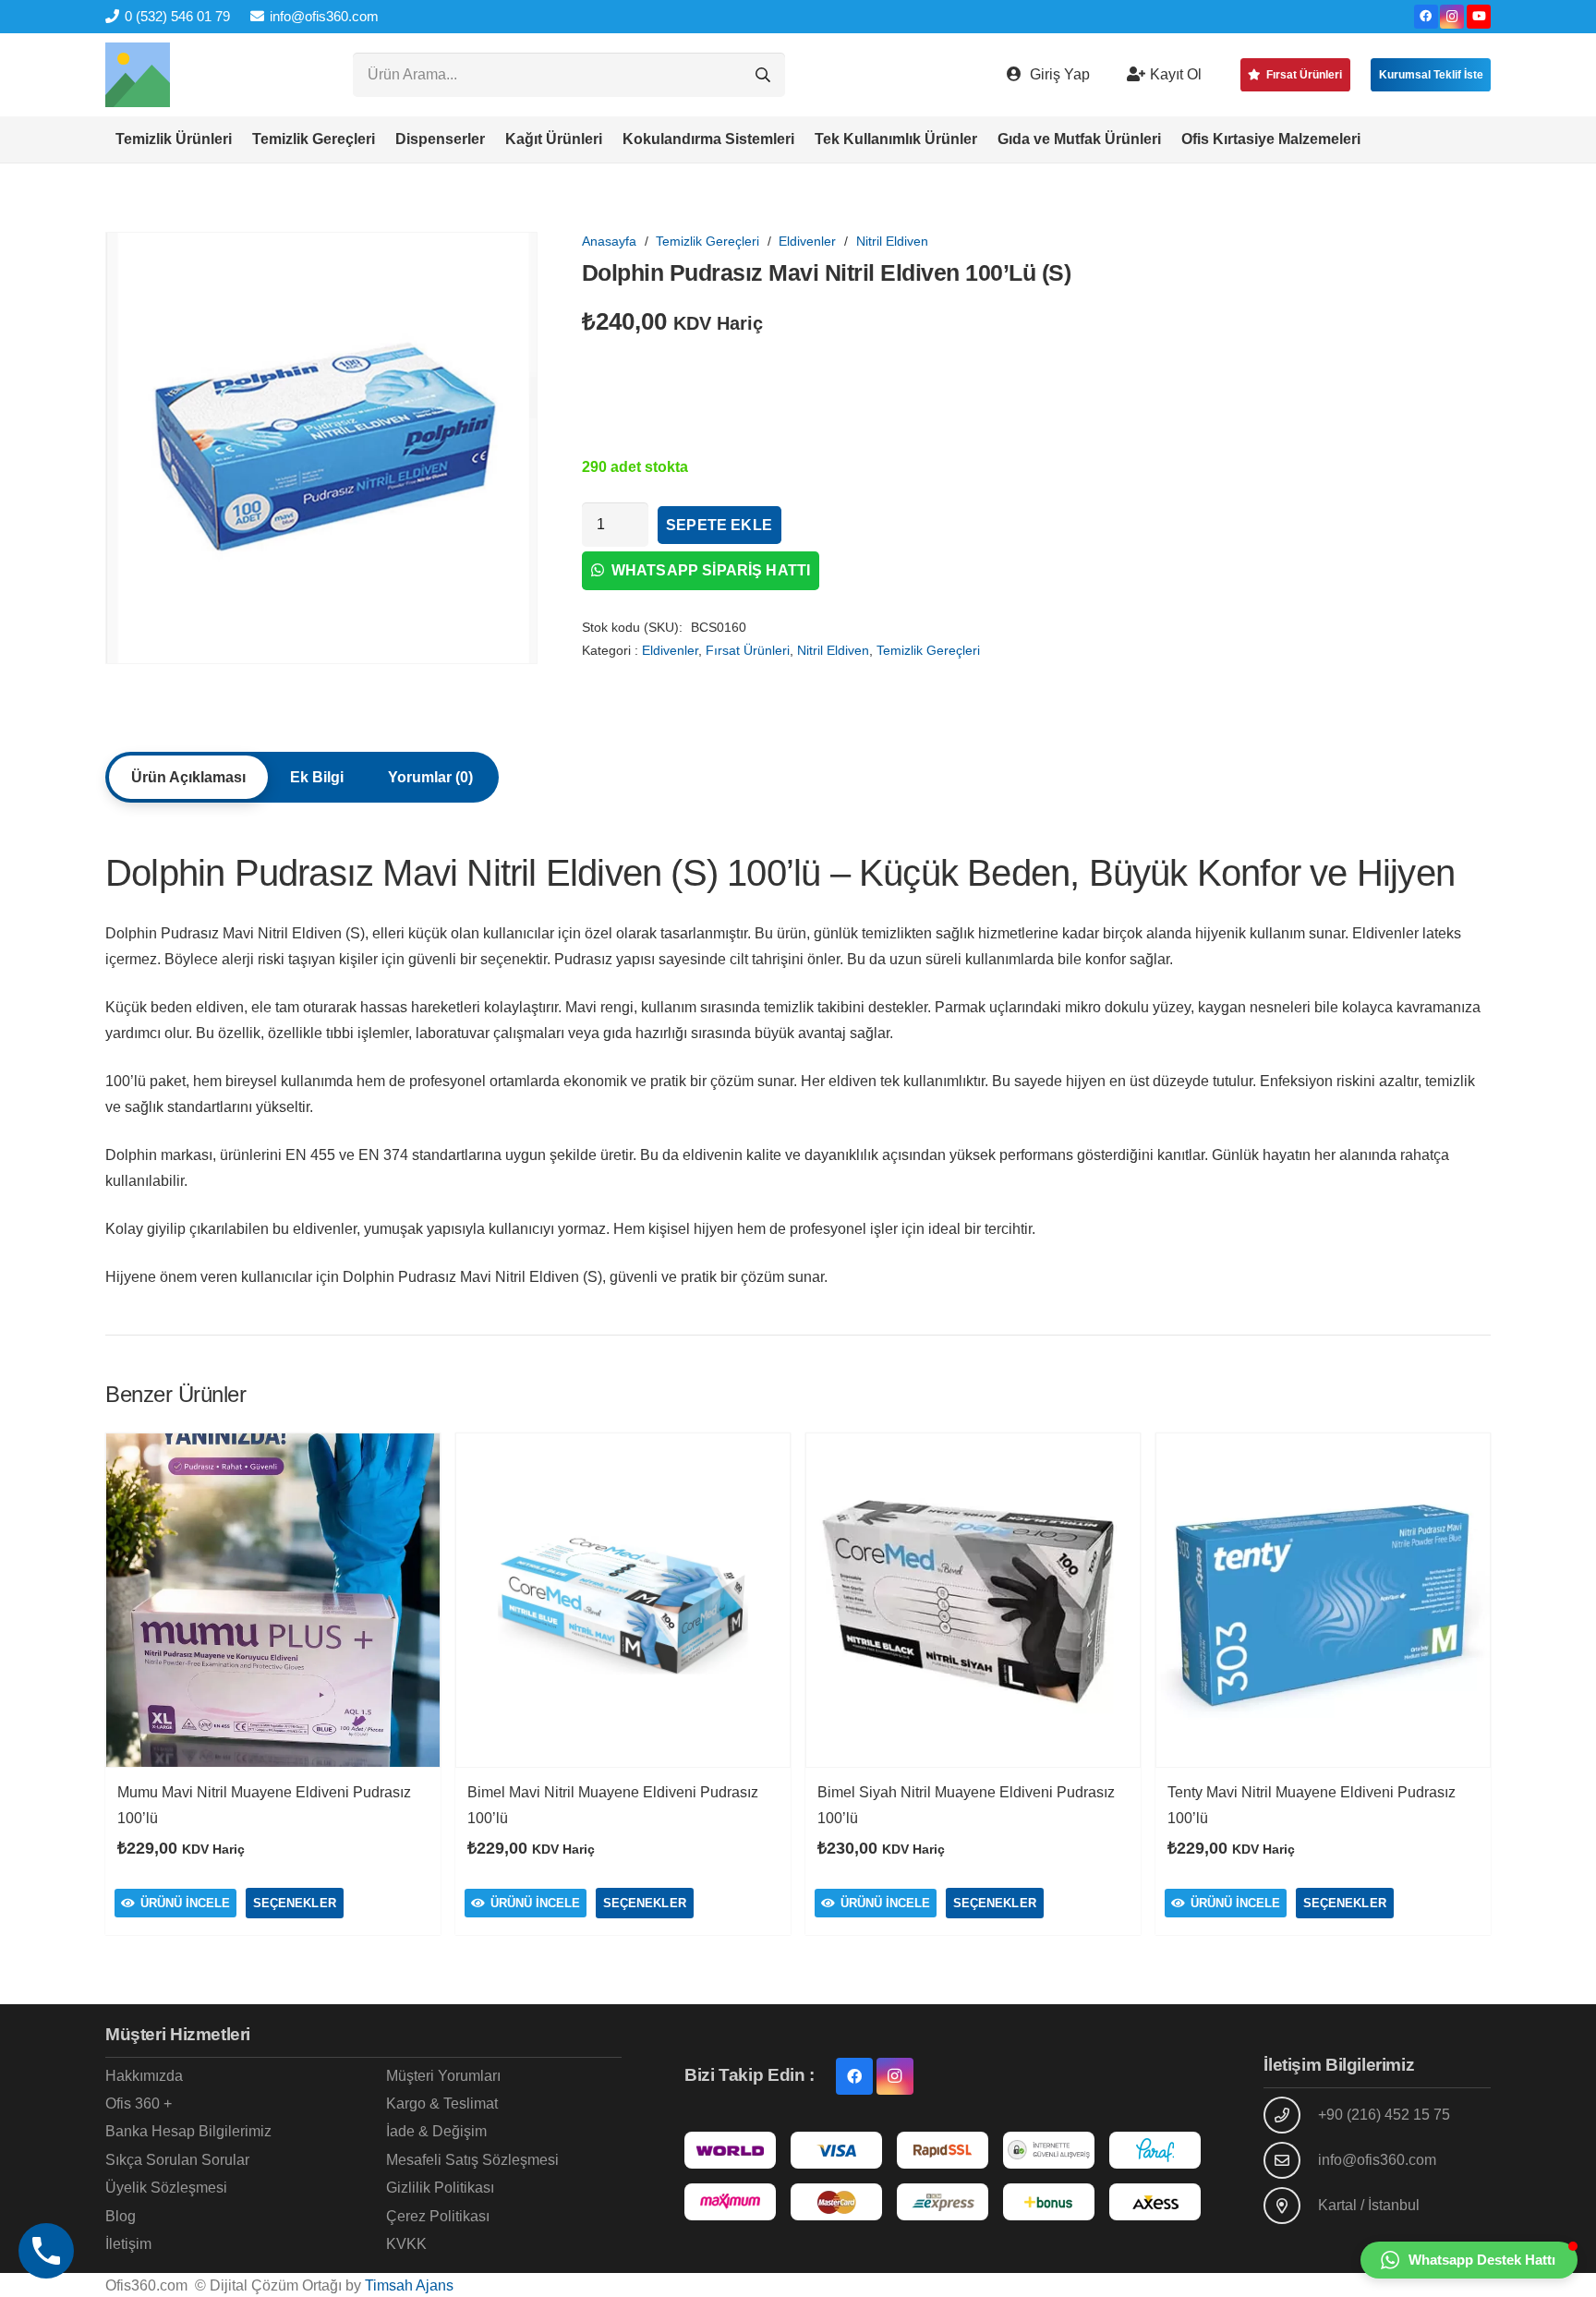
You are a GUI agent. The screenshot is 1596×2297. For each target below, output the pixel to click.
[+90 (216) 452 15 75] (1290, 2115)
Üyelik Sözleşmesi (166, 2188)
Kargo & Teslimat (442, 2104)
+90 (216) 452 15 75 (1384, 2115)
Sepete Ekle (719, 525)
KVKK (406, 2244)
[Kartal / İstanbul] (1290, 2206)
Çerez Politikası (438, 2216)
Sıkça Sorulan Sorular (177, 2160)
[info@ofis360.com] (1290, 2160)
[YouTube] (1479, 17)
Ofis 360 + (139, 2104)
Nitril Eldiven (892, 241)
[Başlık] (138, 75)
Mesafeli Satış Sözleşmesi (472, 2160)
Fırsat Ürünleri (748, 650)
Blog (121, 2216)
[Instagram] (1452, 17)
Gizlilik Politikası (440, 2188)
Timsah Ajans (409, 2285)
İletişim (128, 2244)
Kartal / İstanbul (1369, 2205)
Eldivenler (807, 241)
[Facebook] (1426, 17)
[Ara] (763, 75)
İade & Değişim (436, 2131)
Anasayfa (609, 241)
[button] (241, 139)
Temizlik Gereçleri (707, 241)
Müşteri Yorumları (443, 2076)
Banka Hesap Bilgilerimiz (188, 2131)
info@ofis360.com (1377, 2160)
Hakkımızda (144, 2076)
